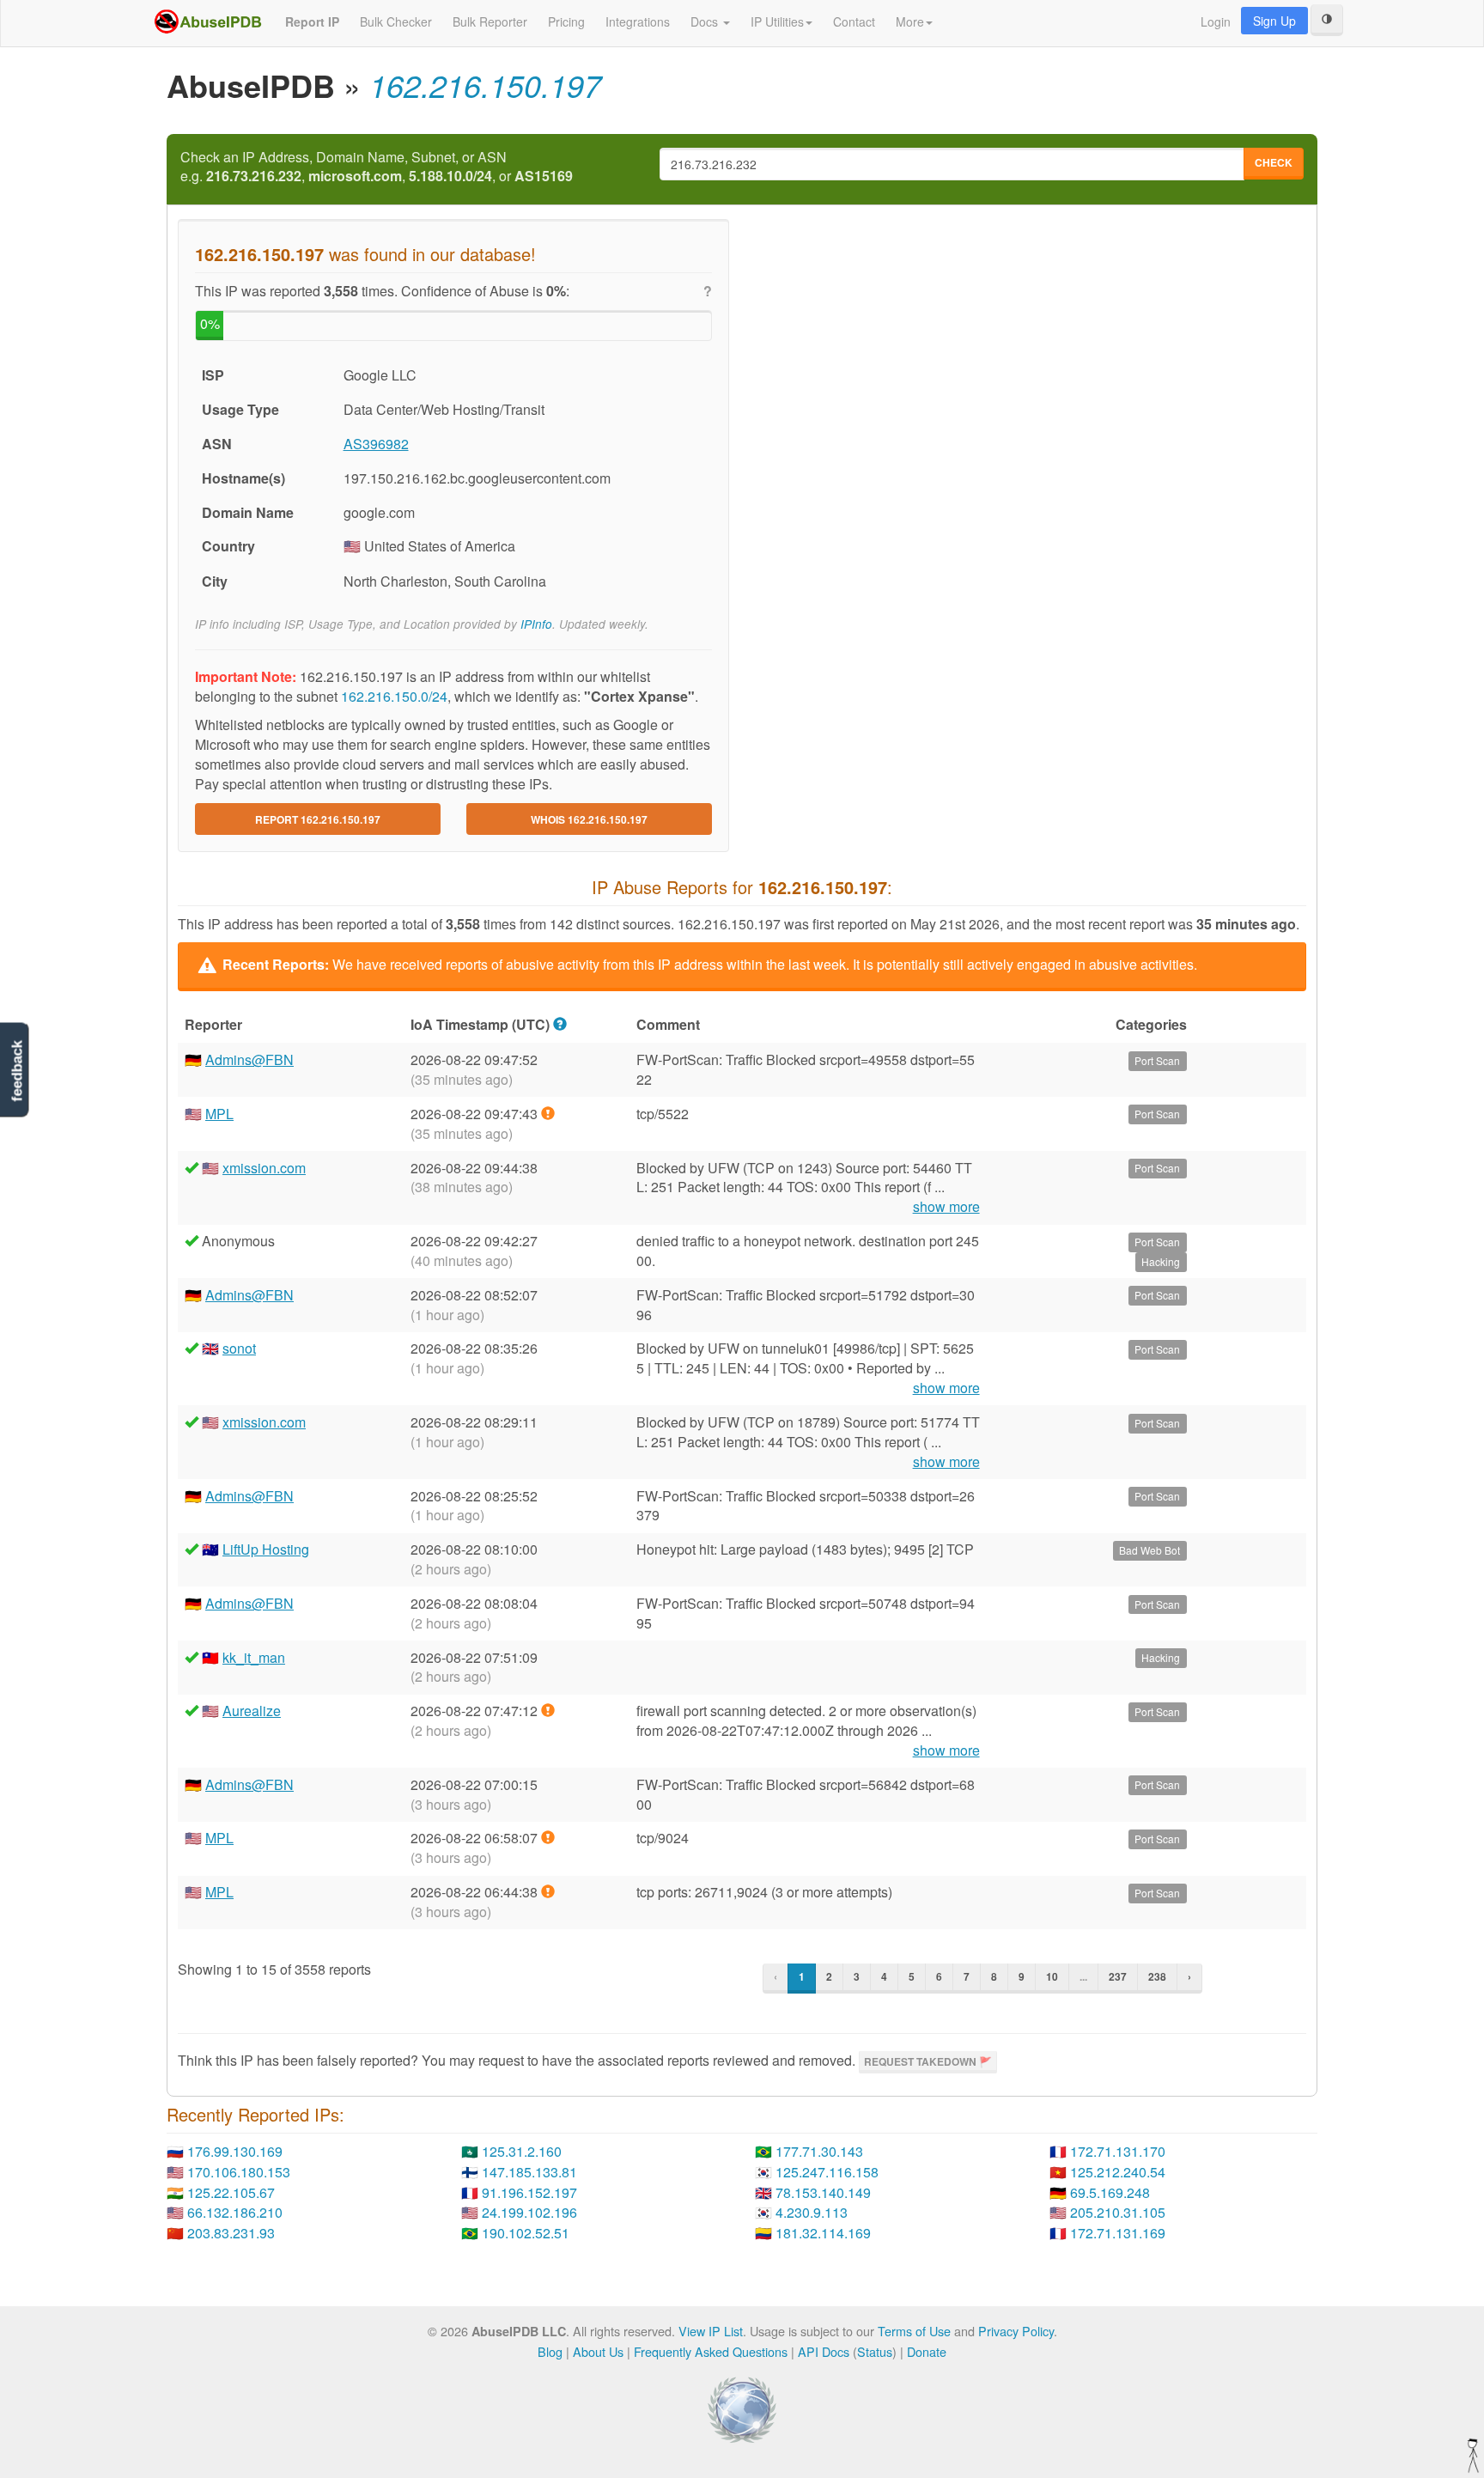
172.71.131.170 (1118, 2151)
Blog (550, 2351)
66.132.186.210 (235, 2212)
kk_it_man (254, 1657)
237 (1118, 1976)
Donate (927, 2351)
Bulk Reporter (490, 21)
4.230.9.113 (812, 2212)
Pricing (566, 21)
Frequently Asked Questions (711, 2351)
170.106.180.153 (239, 2172)
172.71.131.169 (1118, 2233)
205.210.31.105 (1118, 2212)
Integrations (638, 21)
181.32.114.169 (823, 2233)
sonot (239, 1348)
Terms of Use (914, 2331)
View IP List (711, 2331)
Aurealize (252, 1711)
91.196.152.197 (529, 2192)
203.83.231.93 (231, 2233)
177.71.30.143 (819, 2151)
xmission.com (264, 1168)
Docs (706, 21)
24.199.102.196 (529, 2212)
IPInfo (536, 624)
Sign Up (1274, 21)
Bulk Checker (396, 21)
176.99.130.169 (235, 2151)
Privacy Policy (1016, 2331)
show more (946, 1207)
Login (1216, 21)
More (910, 21)
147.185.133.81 (529, 2172)
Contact (854, 21)
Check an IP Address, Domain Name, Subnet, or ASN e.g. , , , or (377, 167)
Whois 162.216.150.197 (589, 819)
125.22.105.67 (231, 2192)
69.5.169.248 (1110, 2192)
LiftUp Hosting (266, 1549)
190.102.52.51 (526, 2233)
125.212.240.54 (1118, 2172)
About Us (598, 2351)
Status (875, 2351)
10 (1052, 1976)
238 (1157, 1976)
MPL (219, 1114)
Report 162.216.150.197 (318, 819)
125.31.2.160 (522, 2151)
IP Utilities (777, 21)
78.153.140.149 (823, 2192)
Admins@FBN (249, 1059)
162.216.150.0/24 (394, 696)
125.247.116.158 (827, 2172)
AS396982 (376, 444)
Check (1274, 162)
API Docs (824, 2351)
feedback (17, 1072)
